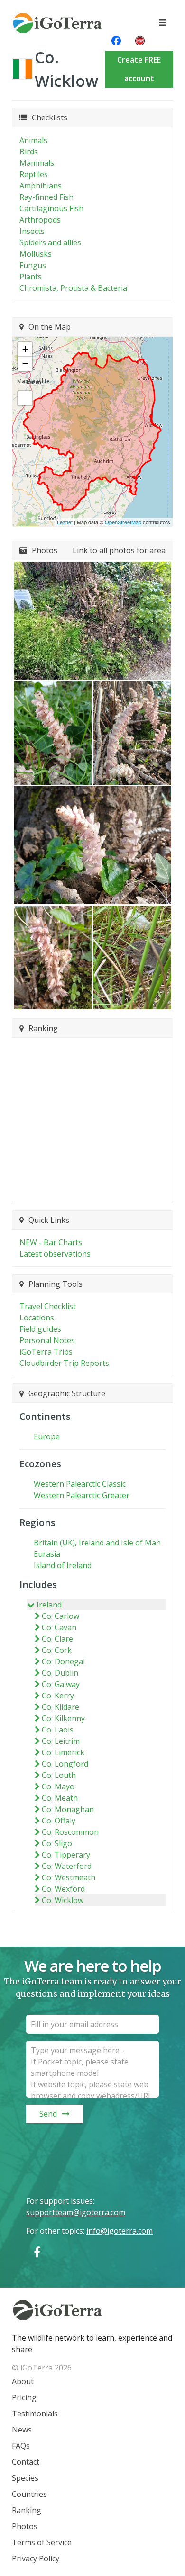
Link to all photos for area (119, 550)
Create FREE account (139, 69)
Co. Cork (57, 1650)
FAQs (21, 2446)
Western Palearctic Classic (80, 1484)
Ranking (27, 2510)
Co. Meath (60, 1798)
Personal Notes (47, 1340)
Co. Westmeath (69, 1877)
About (23, 2381)
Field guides (40, 1329)
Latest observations (55, 1254)
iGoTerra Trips (46, 1352)
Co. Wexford (63, 1889)
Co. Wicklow (63, 1900)
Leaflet (65, 522)
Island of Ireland (63, 1565)
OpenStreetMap (123, 522)
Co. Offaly (59, 1821)
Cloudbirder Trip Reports (64, 1363)
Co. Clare (57, 1639)
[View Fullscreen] (25, 398)
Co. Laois (58, 1730)
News (22, 2430)
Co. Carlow (60, 1616)
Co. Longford (65, 1764)
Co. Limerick (63, 1752)
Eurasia (47, 1554)
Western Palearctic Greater (82, 1495)
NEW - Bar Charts (51, 1242)
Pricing (24, 2397)
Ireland (49, 1605)
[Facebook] (37, 2252)
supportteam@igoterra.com (76, 2212)
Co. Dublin (60, 1673)
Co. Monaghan (68, 1809)
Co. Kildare (60, 1707)
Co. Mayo (58, 1786)
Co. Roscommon (70, 1832)
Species (25, 2478)
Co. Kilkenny (63, 1718)
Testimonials (35, 2414)
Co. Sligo (57, 1843)
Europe (47, 1436)
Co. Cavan (59, 1627)
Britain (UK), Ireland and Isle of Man (97, 1543)
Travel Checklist (48, 1306)
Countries (29, 2494)
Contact (26, 2462)
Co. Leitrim (61, 1741)
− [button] (25, 364)
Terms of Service (42, 2542)
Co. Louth (59, 1775)
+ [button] (25, 349)
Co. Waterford (67, 1866)
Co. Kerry (58, 1696)
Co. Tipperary (66, 1855)
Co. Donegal (63, 1661)
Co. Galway (61, 1684)
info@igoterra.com (120, 2231)
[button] (92, 621)
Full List (88, 1190)
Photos (25, 2526)
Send (48, 2114)
